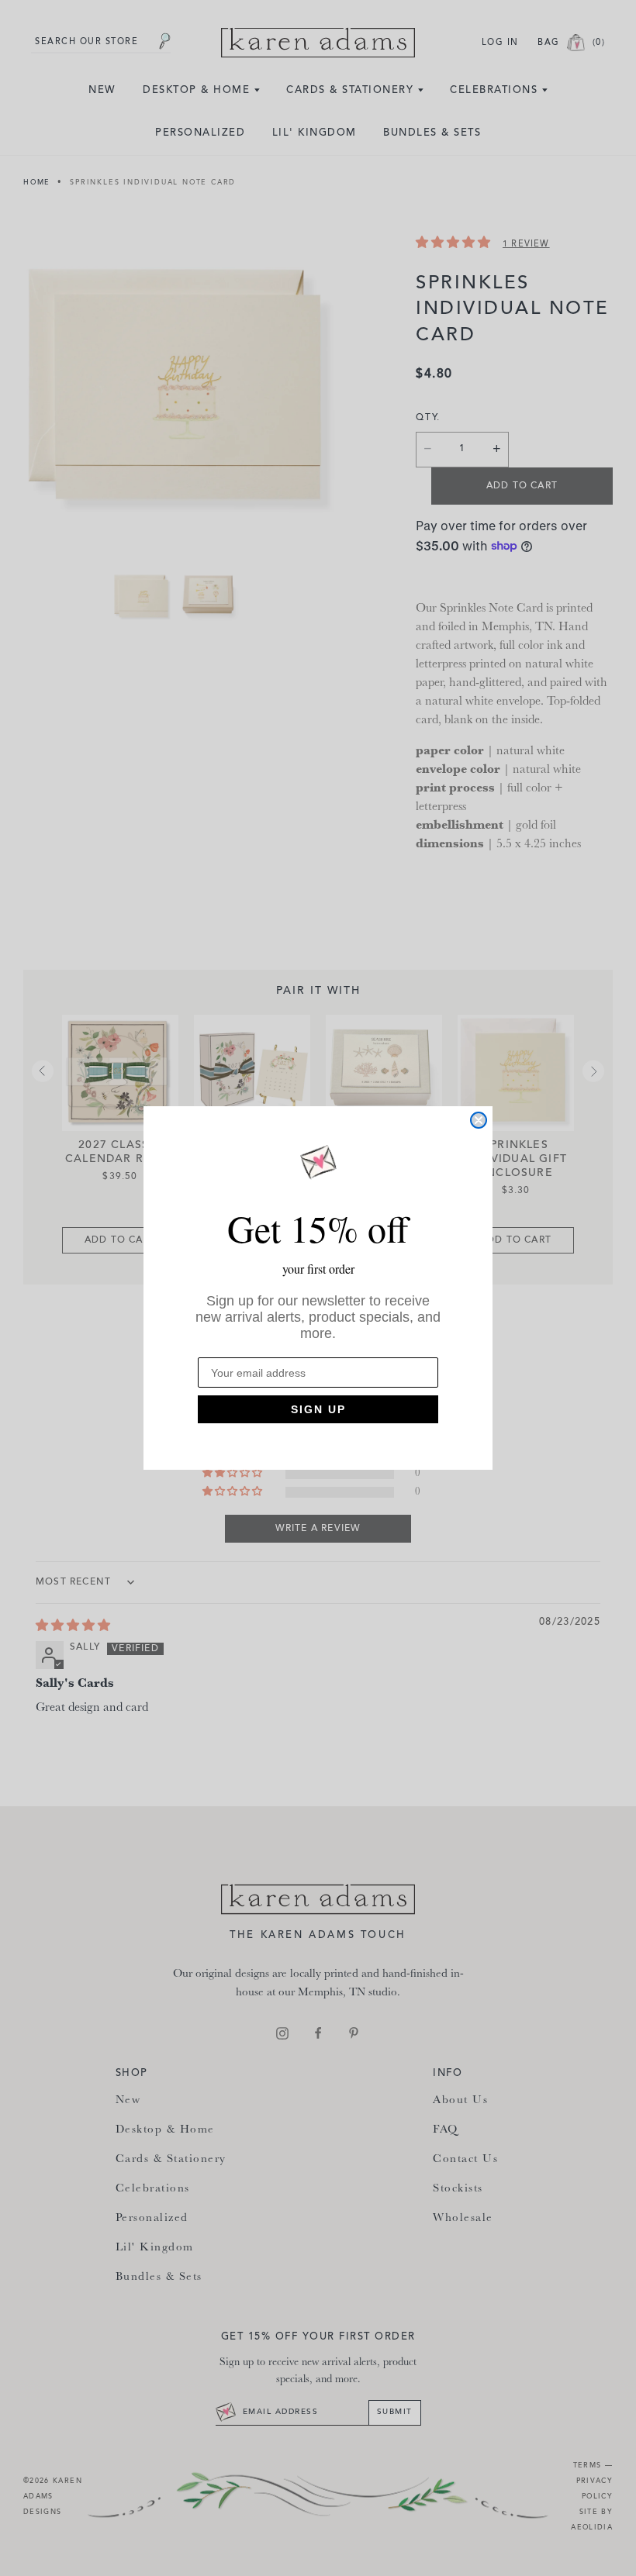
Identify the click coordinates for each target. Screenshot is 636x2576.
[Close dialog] (479, 1120)
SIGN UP (318, 1409)
